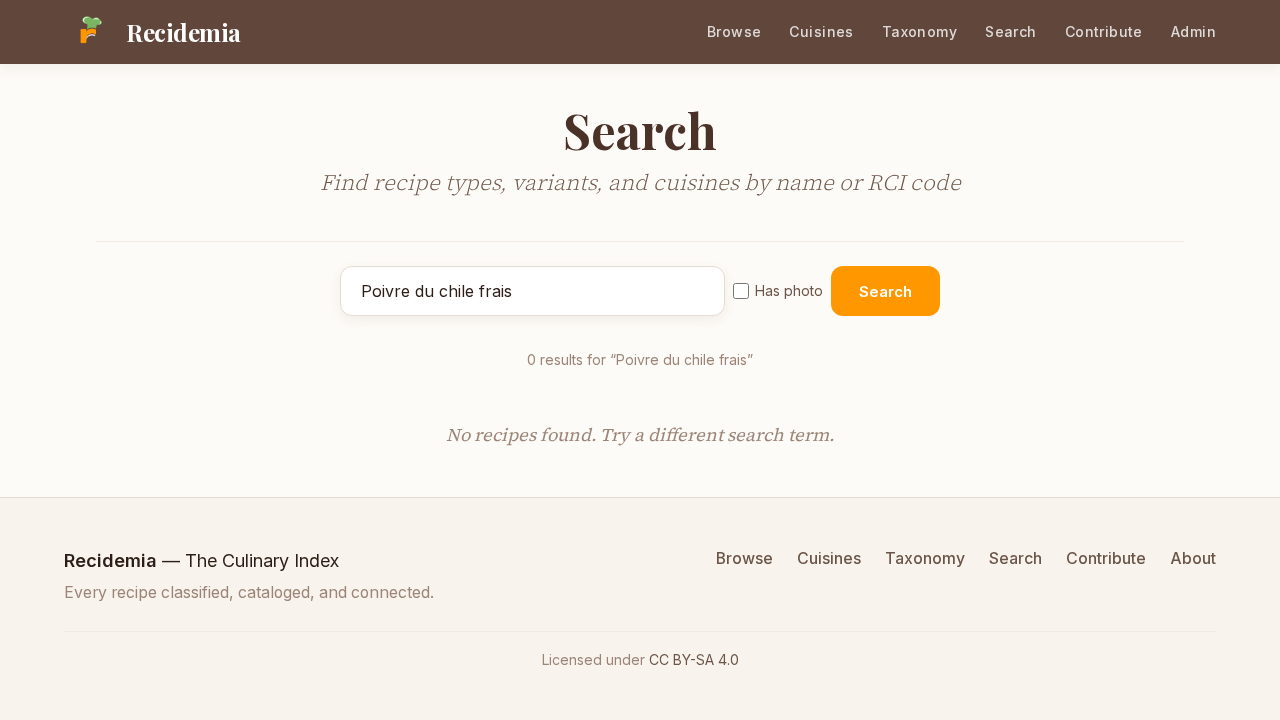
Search (1011, 31)
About (1193, 558)
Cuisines (821, 31)
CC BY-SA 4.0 (694, 659)
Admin (1193, 31)
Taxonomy (919, 31)
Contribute (1104, 31)
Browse (734, 31)
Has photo (789, 290)
